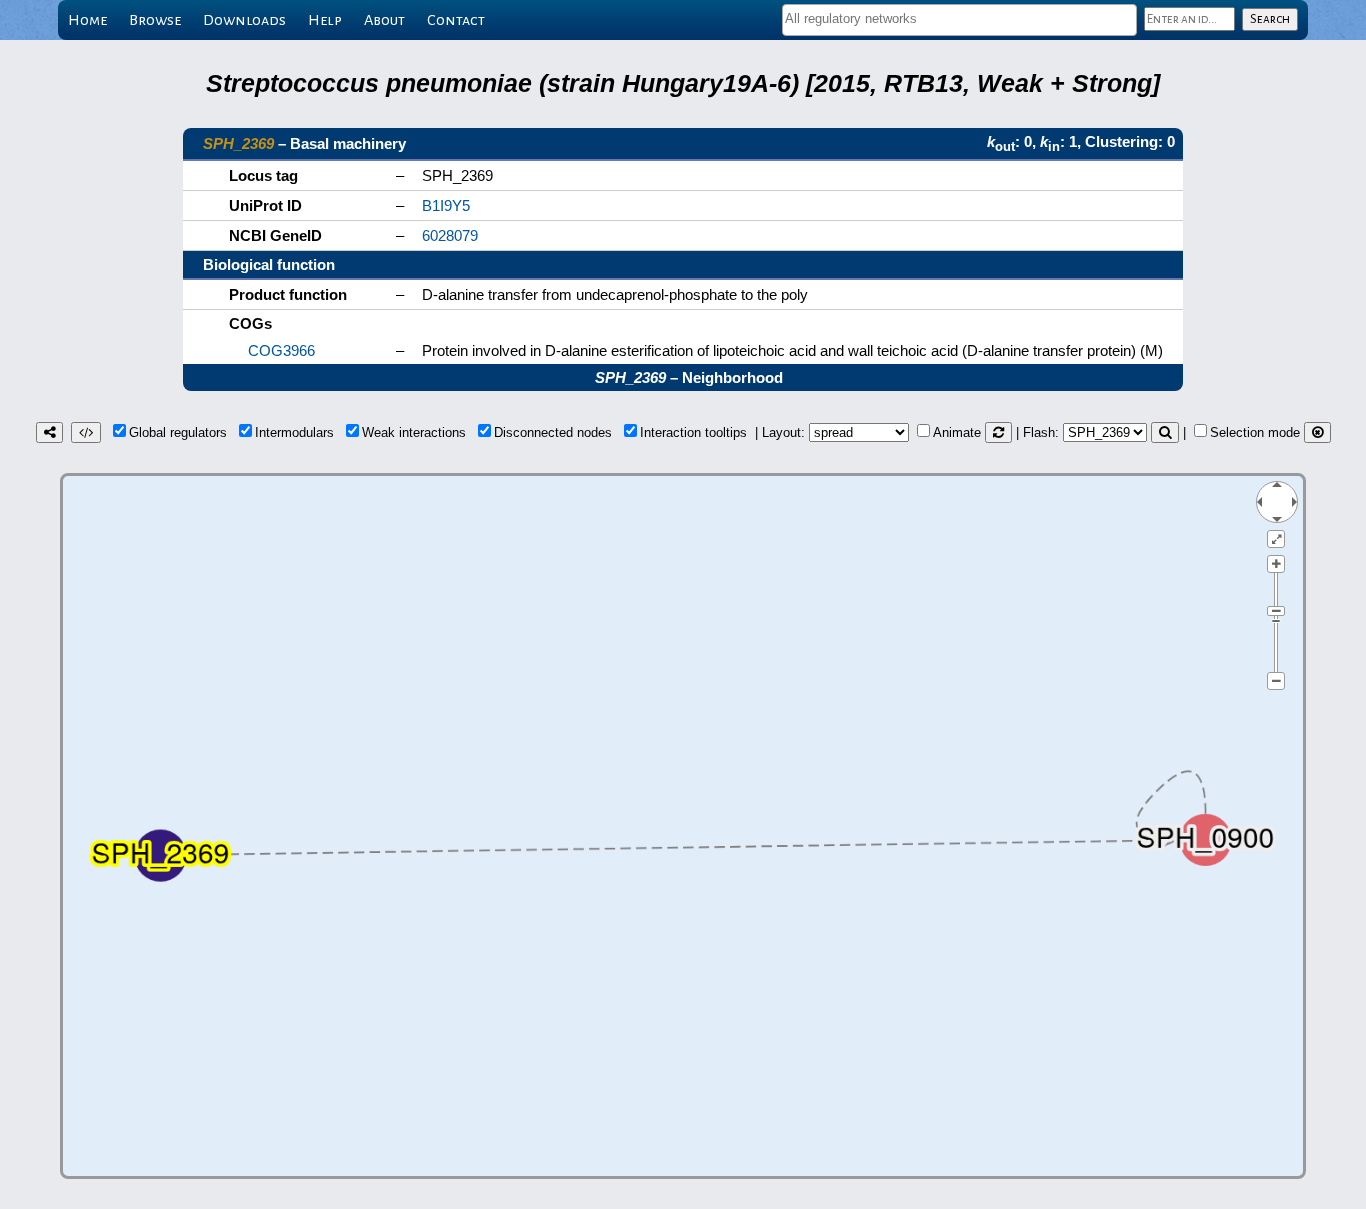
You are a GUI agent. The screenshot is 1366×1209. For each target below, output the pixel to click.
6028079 (450, 235)
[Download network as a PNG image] (49, 432)
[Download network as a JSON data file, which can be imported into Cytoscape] (86, 432)
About (384, 20)
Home (87, 20)
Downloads (244, 20)
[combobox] (959, 20)
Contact (456, 20)
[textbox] (959, 18)
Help (325, 20)
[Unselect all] (1317, 432)
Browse (155, 20)
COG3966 (281, 350)
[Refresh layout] (998, 432)
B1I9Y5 (446, 205)
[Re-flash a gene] (1165, 432)
